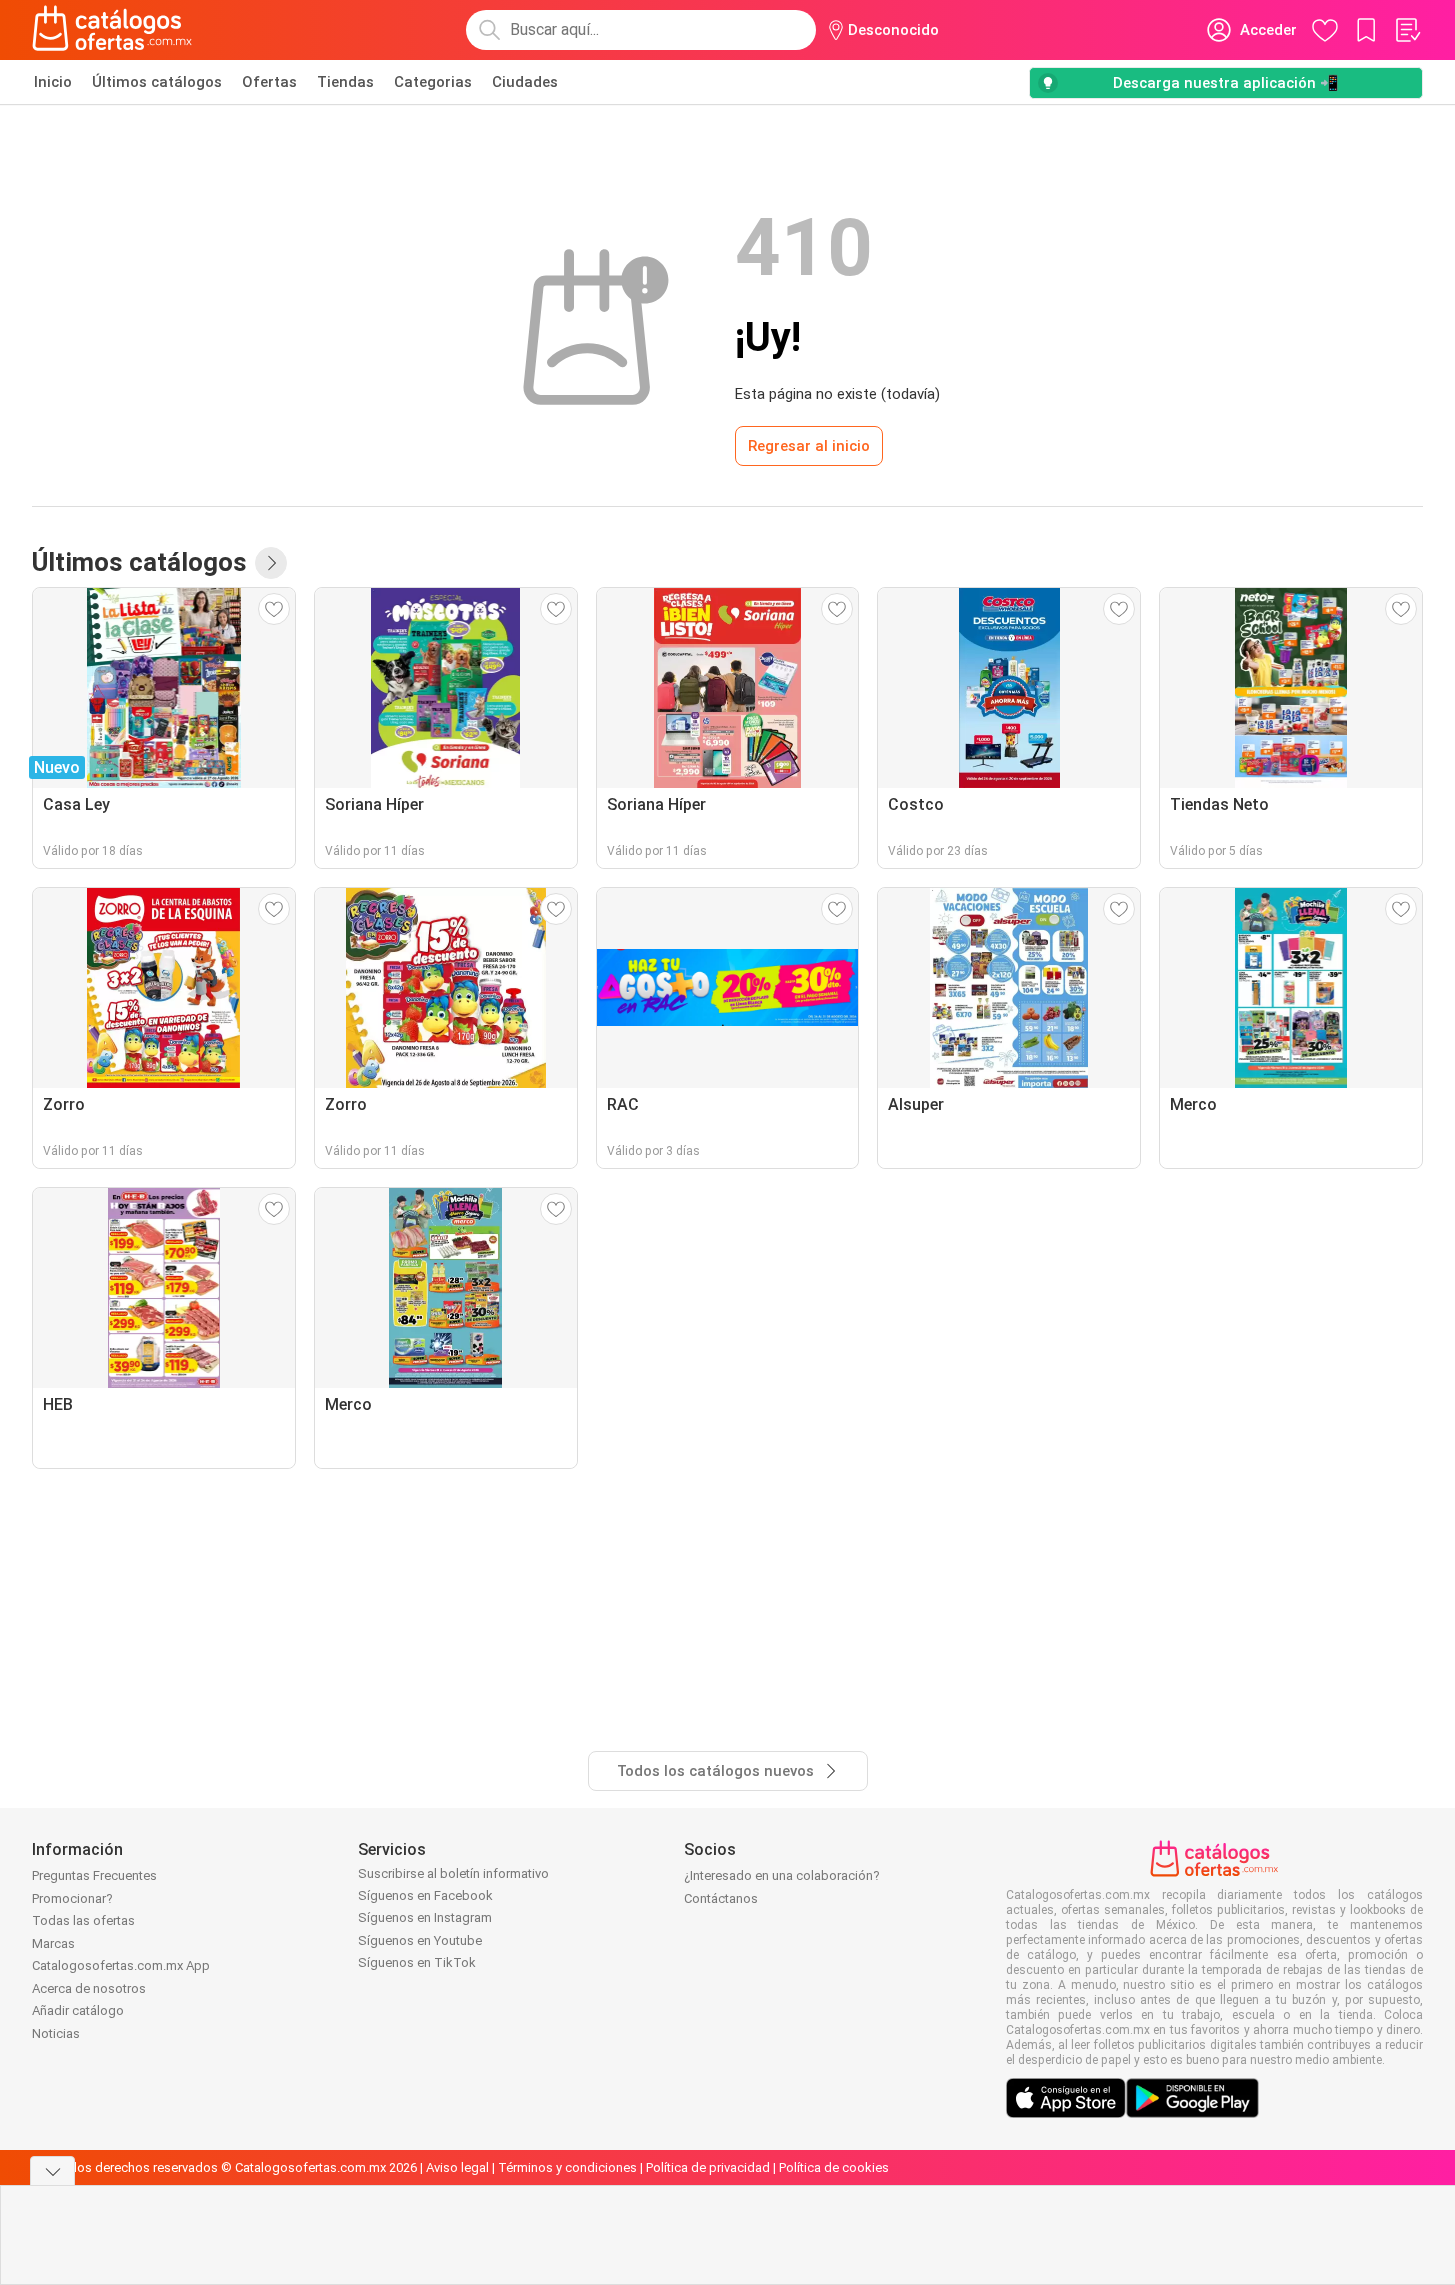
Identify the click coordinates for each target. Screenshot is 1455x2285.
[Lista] (1407, 30)
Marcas (53, 1943)
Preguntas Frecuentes (94, 1875)
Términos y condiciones (567, 2167)
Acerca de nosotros (89, 1988)
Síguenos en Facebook (425, 1895)
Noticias (56, 2033)
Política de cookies (834, 2167)
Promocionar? (72, 1898)
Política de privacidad (708, 2167)
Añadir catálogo (78, 2010)
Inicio (53, 82)
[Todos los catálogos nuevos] (271, 563)
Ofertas (269, 82)
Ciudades (525, 82)
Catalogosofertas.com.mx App (121, 1965)
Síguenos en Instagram (425, 1917)
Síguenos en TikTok (417, 1962)
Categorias (433, 82)
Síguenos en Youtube (420, 1940)
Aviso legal (457, 2167)
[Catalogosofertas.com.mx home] (112, 30)
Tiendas (345, 82)
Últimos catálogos (157, 82)
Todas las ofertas (83, 1920)
